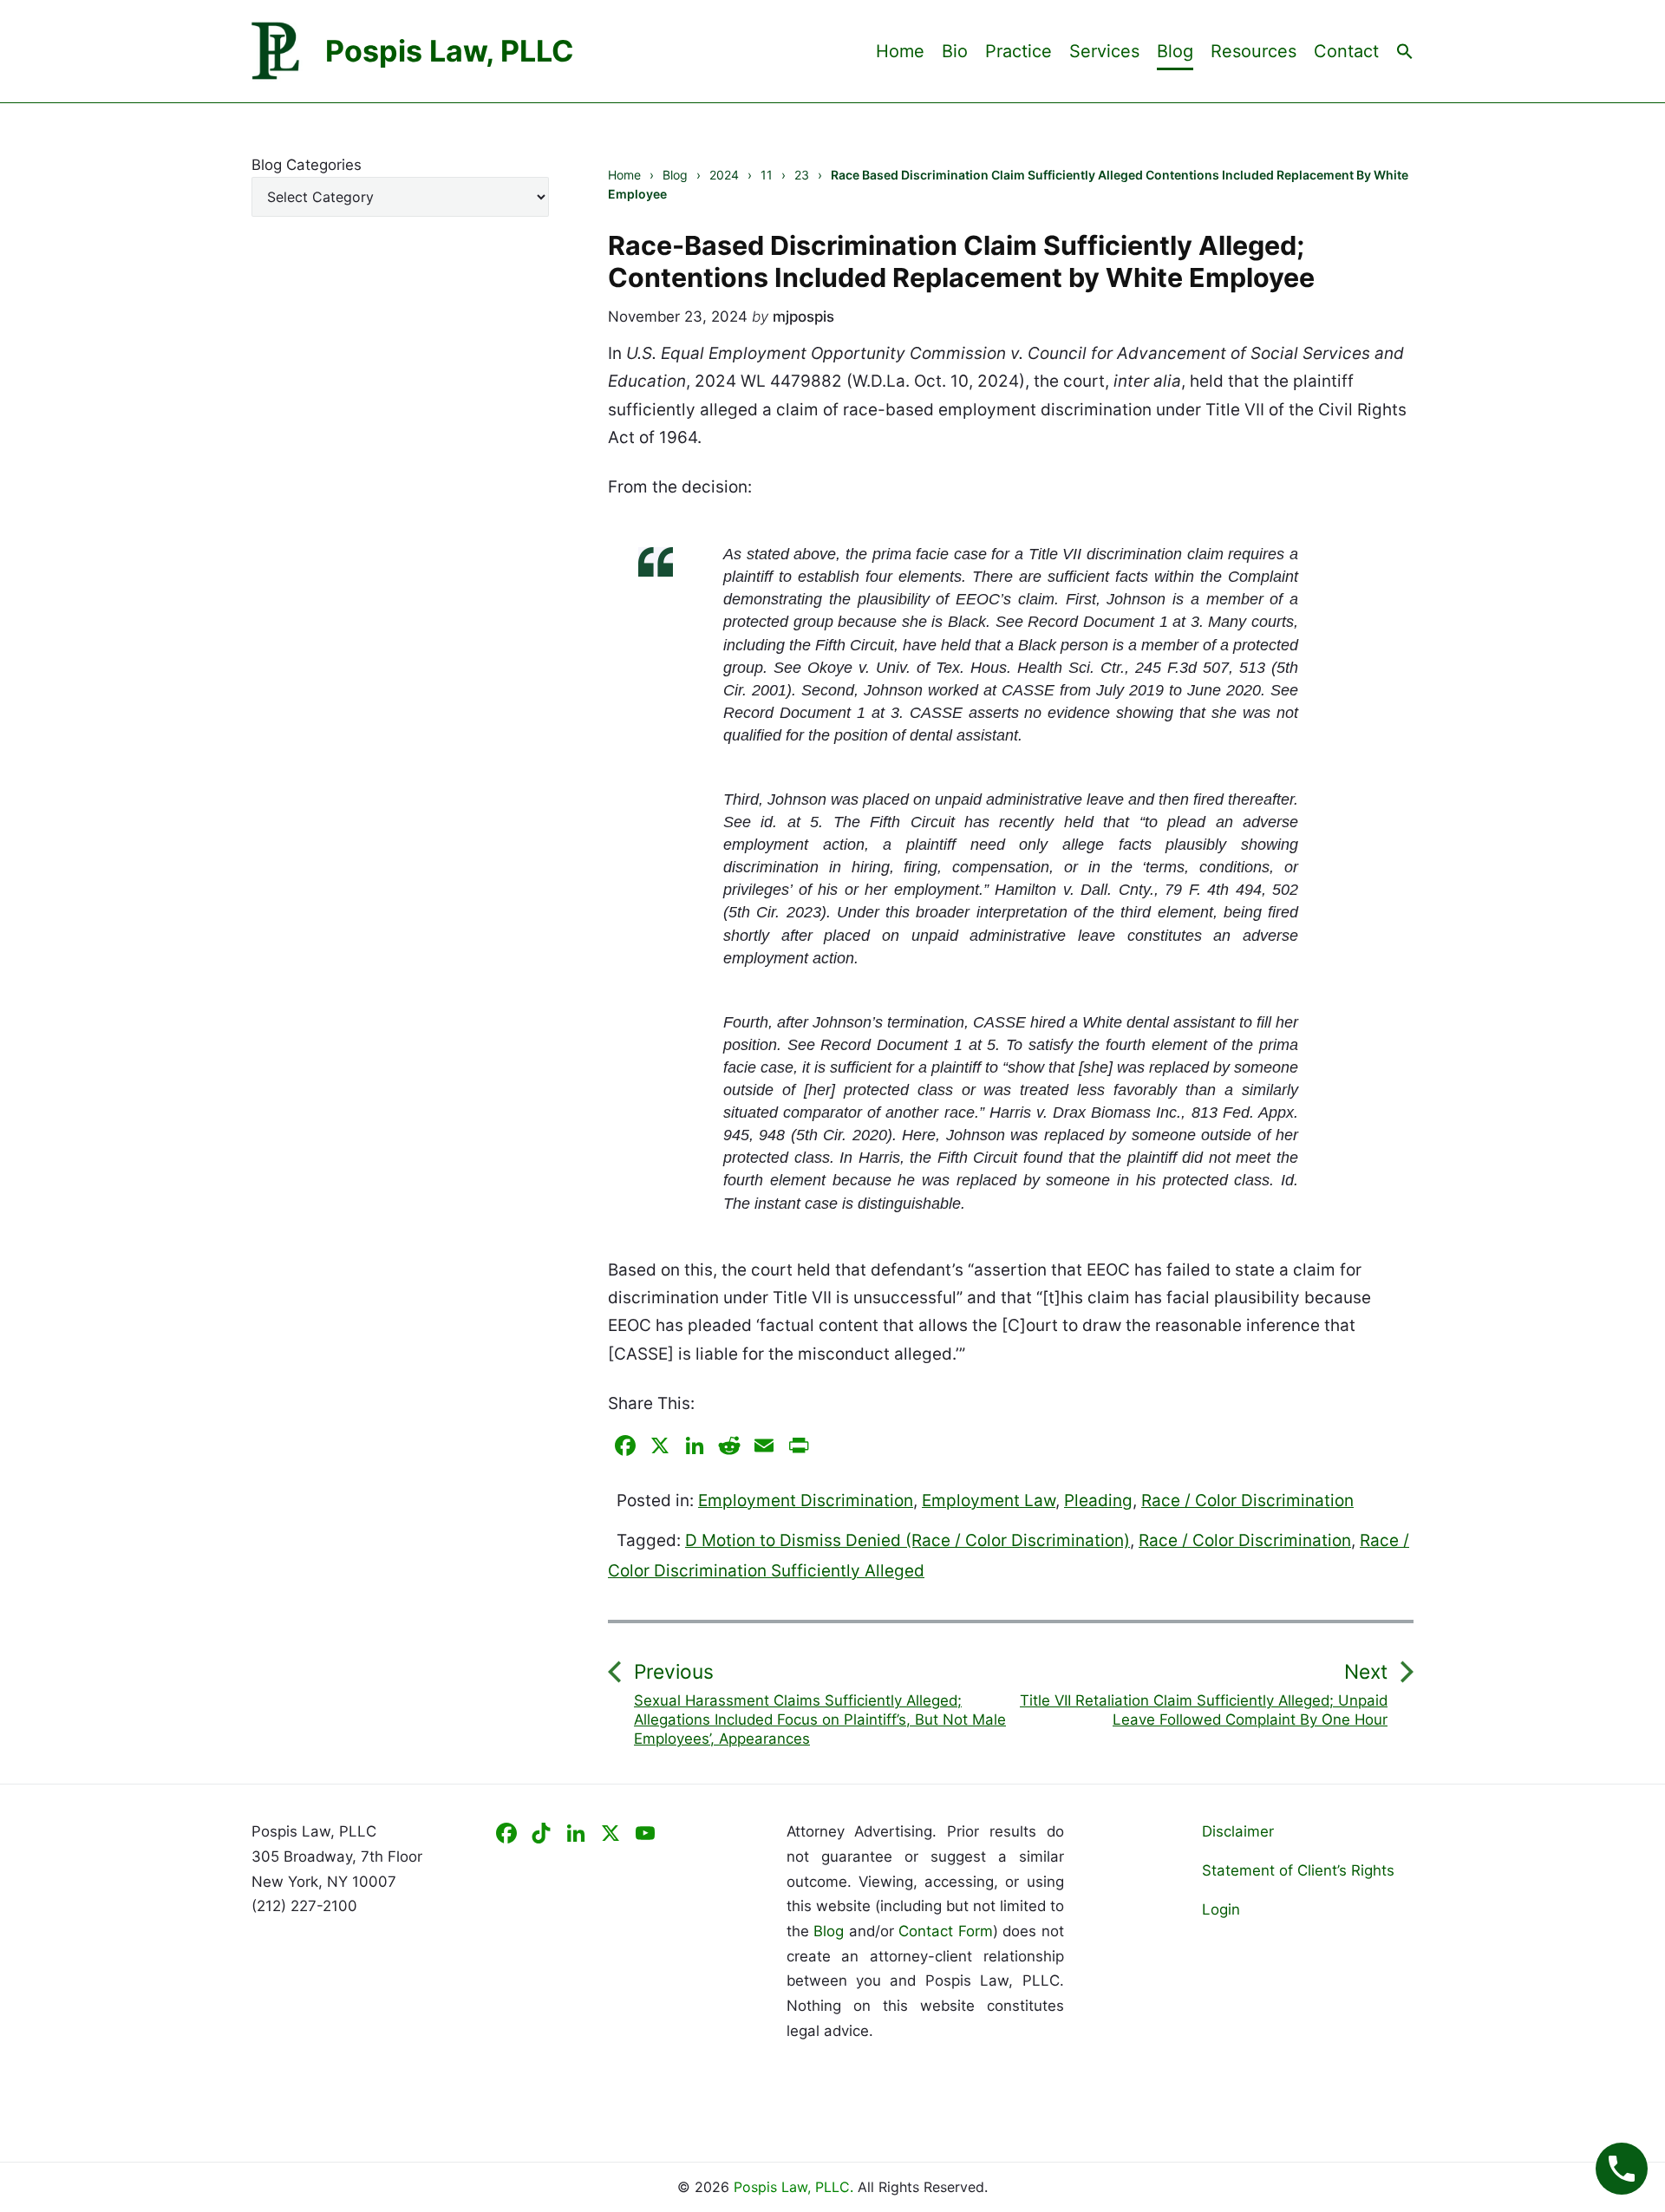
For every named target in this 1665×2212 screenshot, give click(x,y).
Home (900, 51)
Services (1104, 51)
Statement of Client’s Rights (1298, 1870)
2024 (724, 175)
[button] (1405, 50)
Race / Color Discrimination (1247, 1501)
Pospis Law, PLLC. (796, 2187)
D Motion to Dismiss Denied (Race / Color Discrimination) (908, 1540)
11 (767, 175)
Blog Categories (307, 165)
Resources (1254, 51)
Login (1221, 1909)
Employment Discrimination (806, 1501)
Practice (1019, 51)
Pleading (1098, 1501)
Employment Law (989, 1501)
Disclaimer (1238, 1831)
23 (802, 175)
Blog (1175, 51)
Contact (1346, 51)
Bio (955, 51)
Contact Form (946, 1931)
